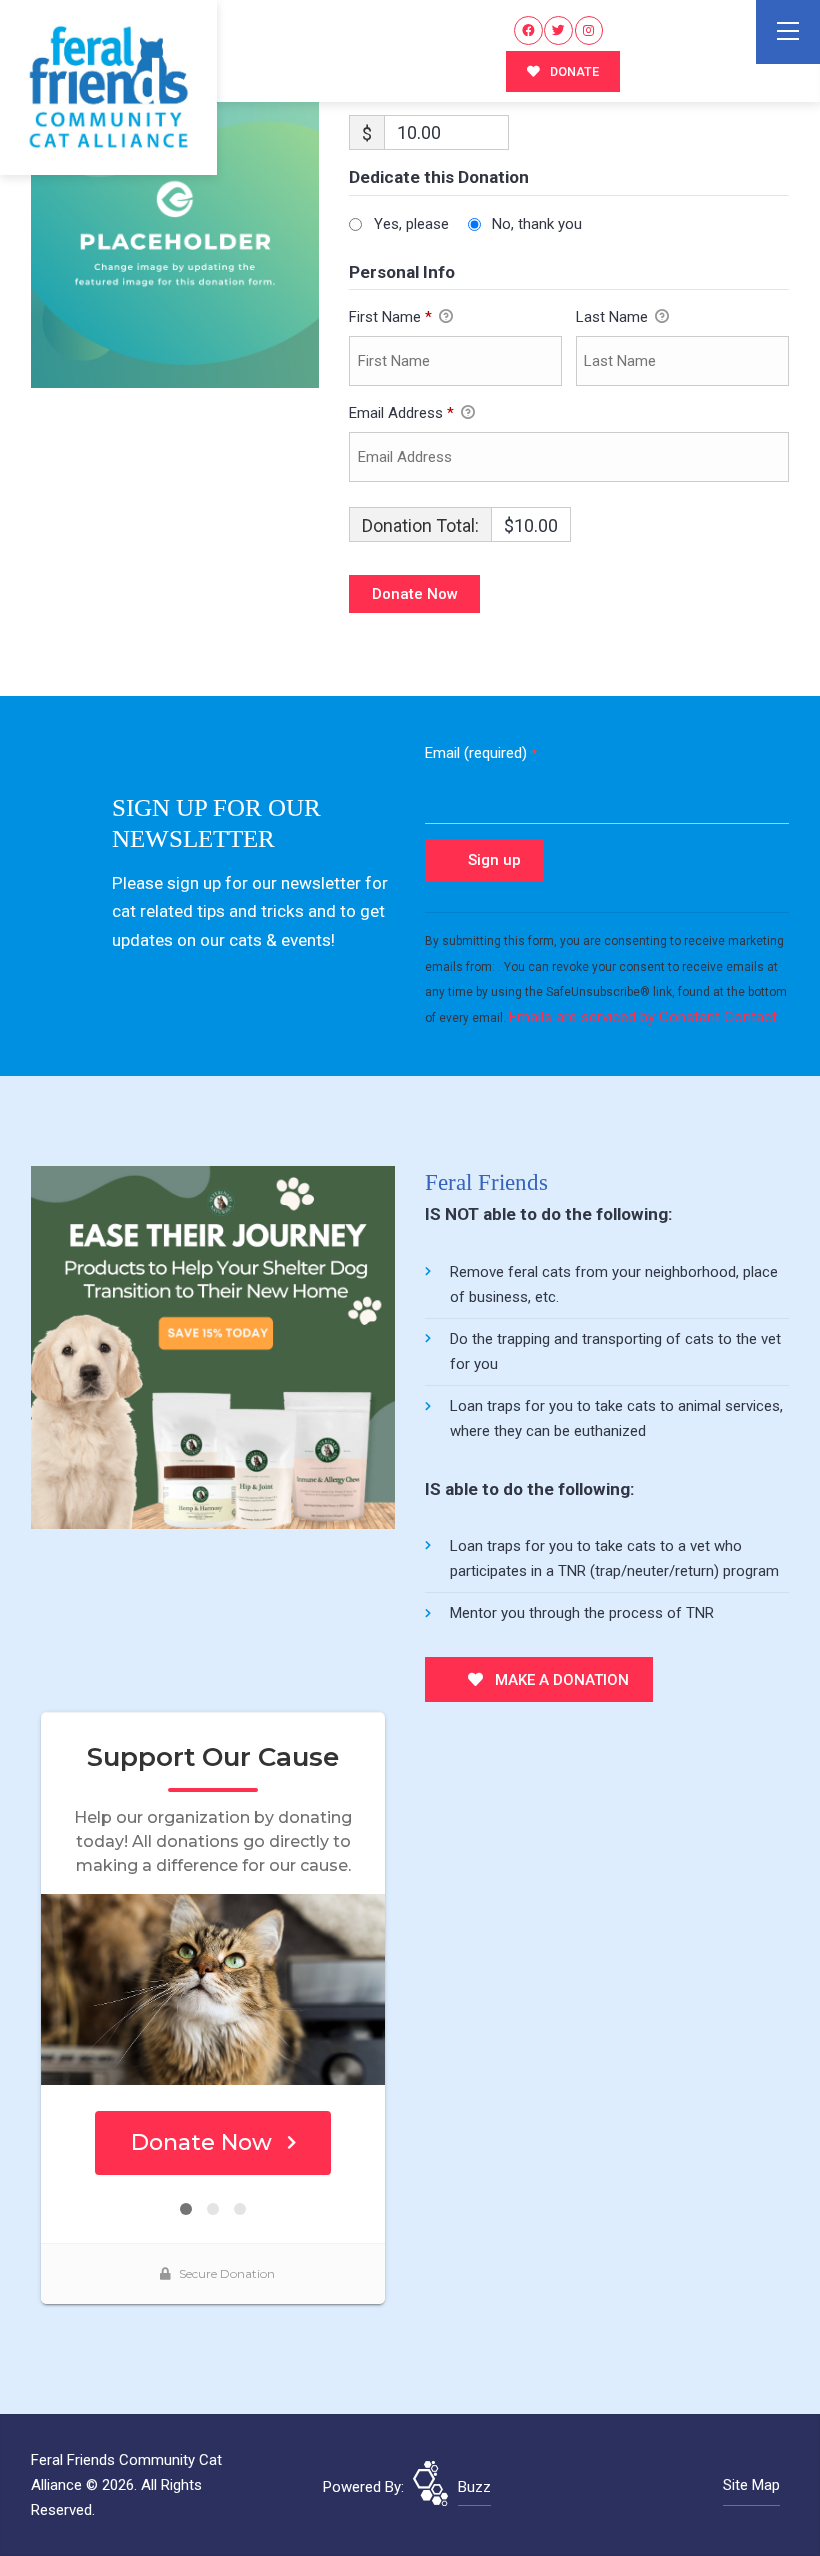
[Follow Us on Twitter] (558, 30)
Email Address (401, 413)
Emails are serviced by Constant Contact (643, 1017)
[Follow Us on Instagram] (589, 30)
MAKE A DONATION (560, 1680)
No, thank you (537, 224)
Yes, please (411, 224)
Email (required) (481, 753)
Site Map (751, 2485)
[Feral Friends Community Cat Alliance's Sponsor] (213, 1347)
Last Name (614, 317)
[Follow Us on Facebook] (528, 30)
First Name (390, 317)
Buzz (474, 2487)
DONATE (573, 71)
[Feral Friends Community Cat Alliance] (108, 87)
